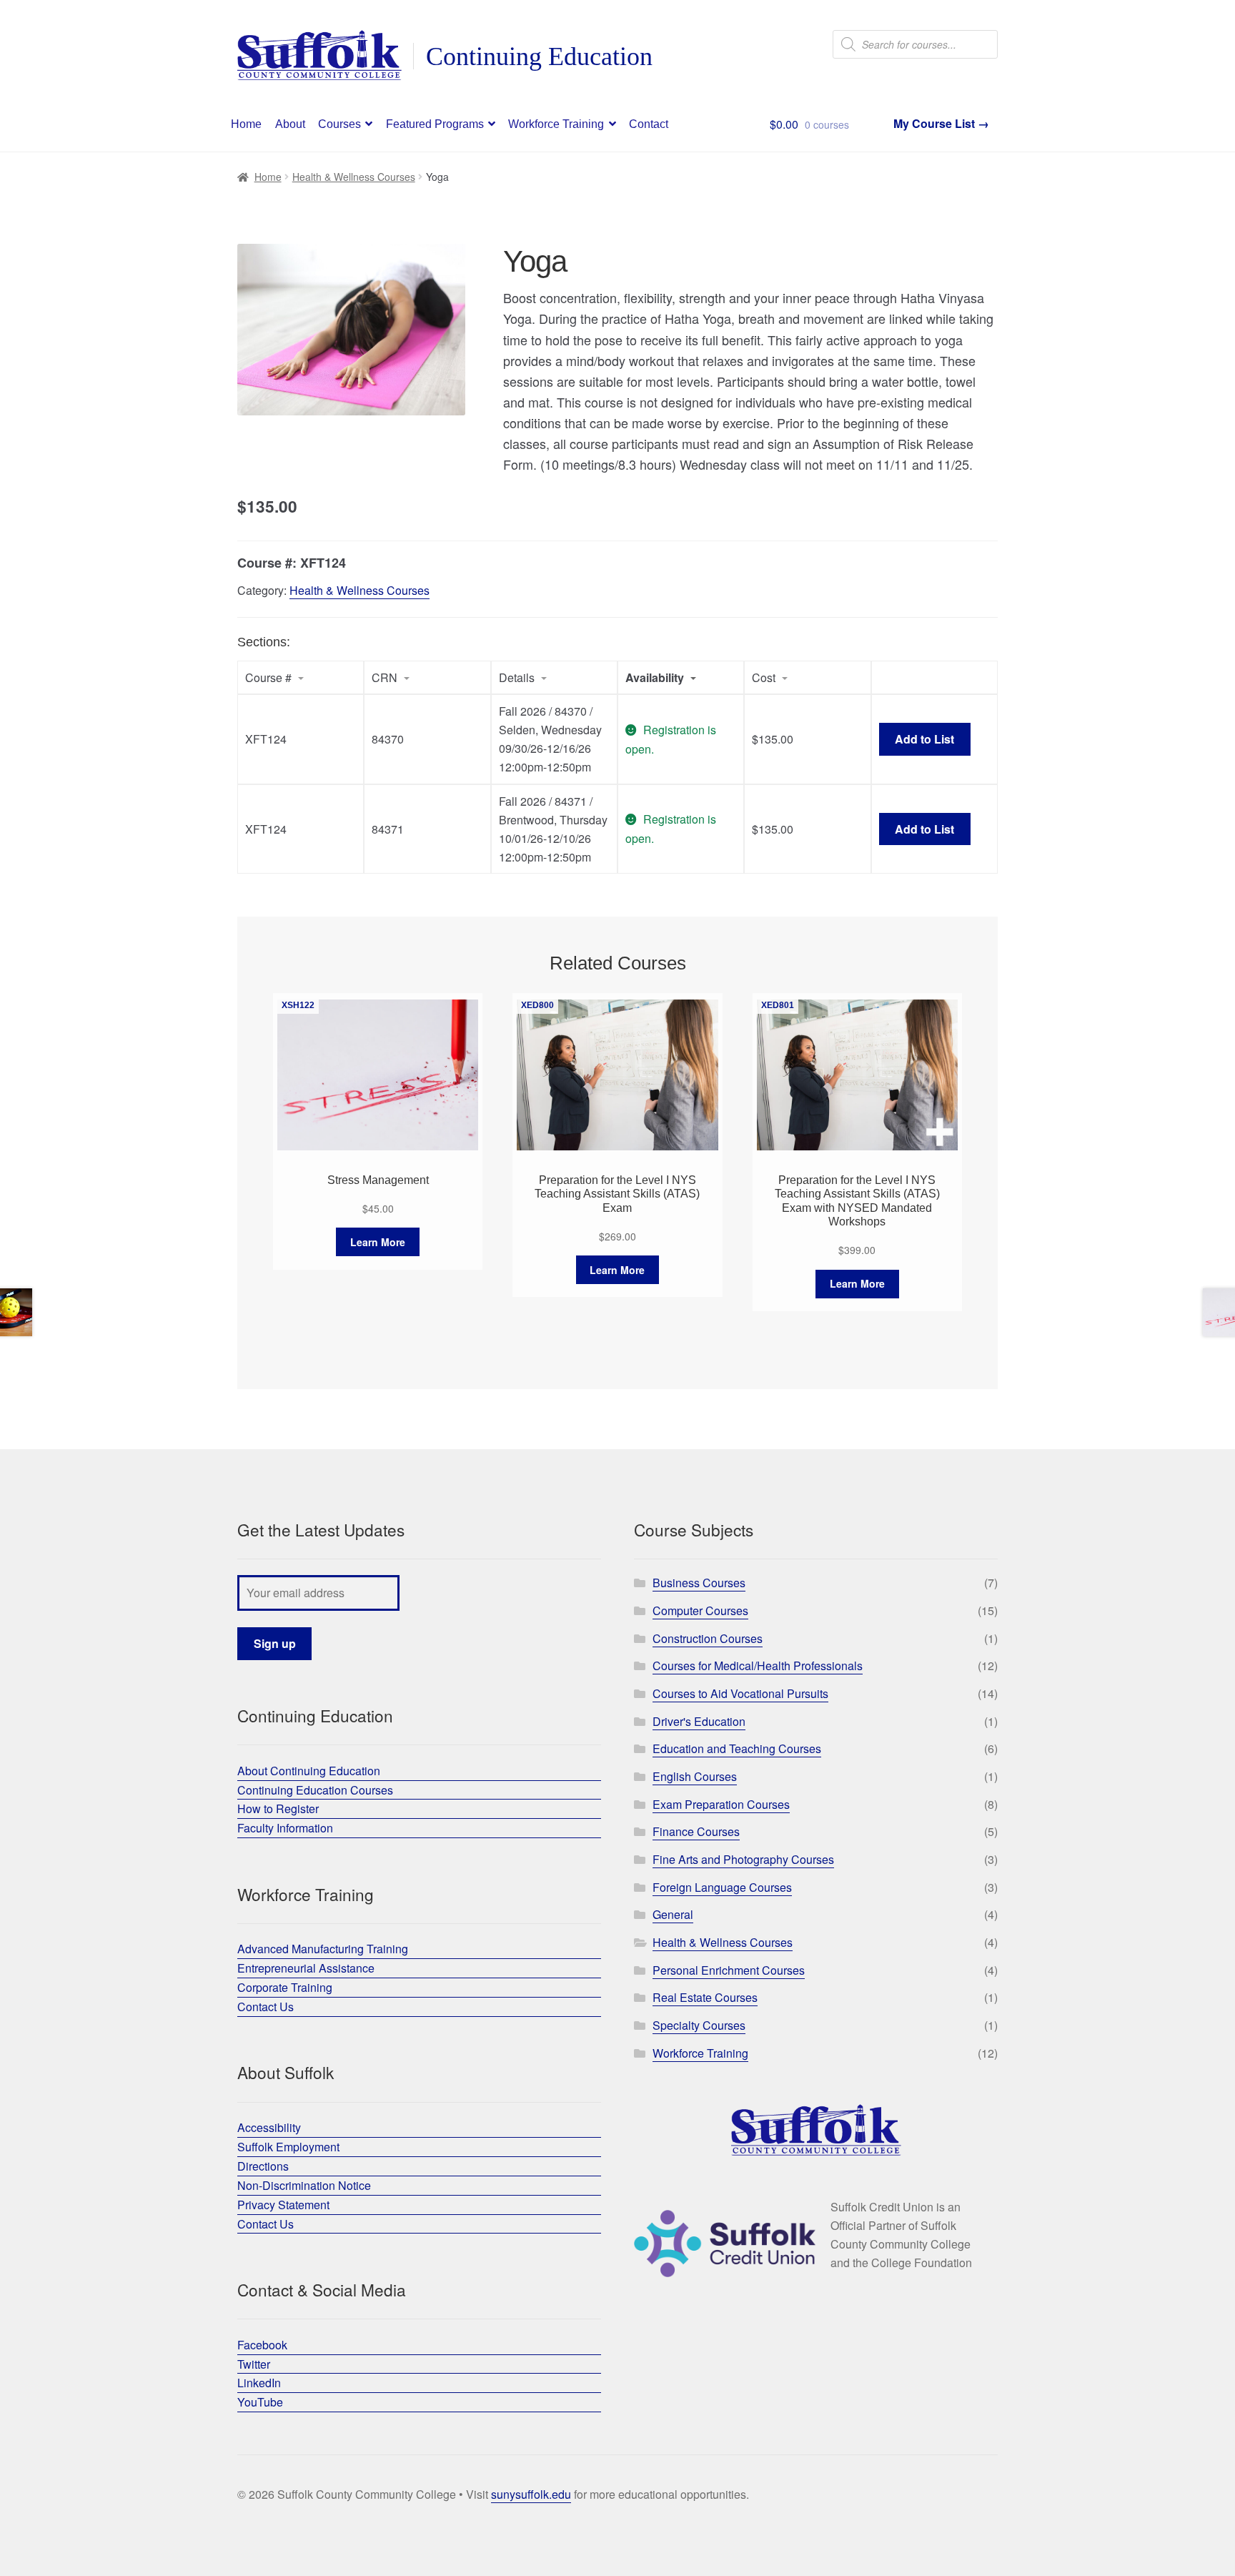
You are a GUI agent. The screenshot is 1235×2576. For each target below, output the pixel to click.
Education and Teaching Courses (737, 1748)
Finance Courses (696, 1831)
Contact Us (266, 2007)
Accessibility (269, 2127)
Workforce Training (556, 124)
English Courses (695, 1776)
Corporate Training (285, 1987)
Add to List (924, 739)
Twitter (254, 2364)
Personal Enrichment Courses (729, 1970)
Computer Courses (700, 1610)
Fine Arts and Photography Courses (743, 1859)
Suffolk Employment (288, 2147)
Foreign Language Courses (722, 1887)
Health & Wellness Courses (354, 177)
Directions (263, 2166)
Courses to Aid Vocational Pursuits (740, 1693)
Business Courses (699, 1583)
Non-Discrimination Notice (304, 2185)
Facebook (262, 2345)
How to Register (278, 1808)
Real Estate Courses (705, 1997)
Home (246, 124)
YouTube (260, 2402)
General (673, 1914)
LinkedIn (259, 2383)
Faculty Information (285, 1828)
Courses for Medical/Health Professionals (758, 1665)
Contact (649, 124)
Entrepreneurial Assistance (306, 1968)
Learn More (378, 1242)
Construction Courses (708, 1638)
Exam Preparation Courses (721, 1804)
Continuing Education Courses (315, 1790)
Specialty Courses (699, 2025)
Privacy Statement (283, 2205)
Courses (339, 124)
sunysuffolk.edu (531, 2494)
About (290, 124)
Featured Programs (435, 124)
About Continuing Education (309, 1771)
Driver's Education (699, 1721)
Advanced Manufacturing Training (323, 1949)
